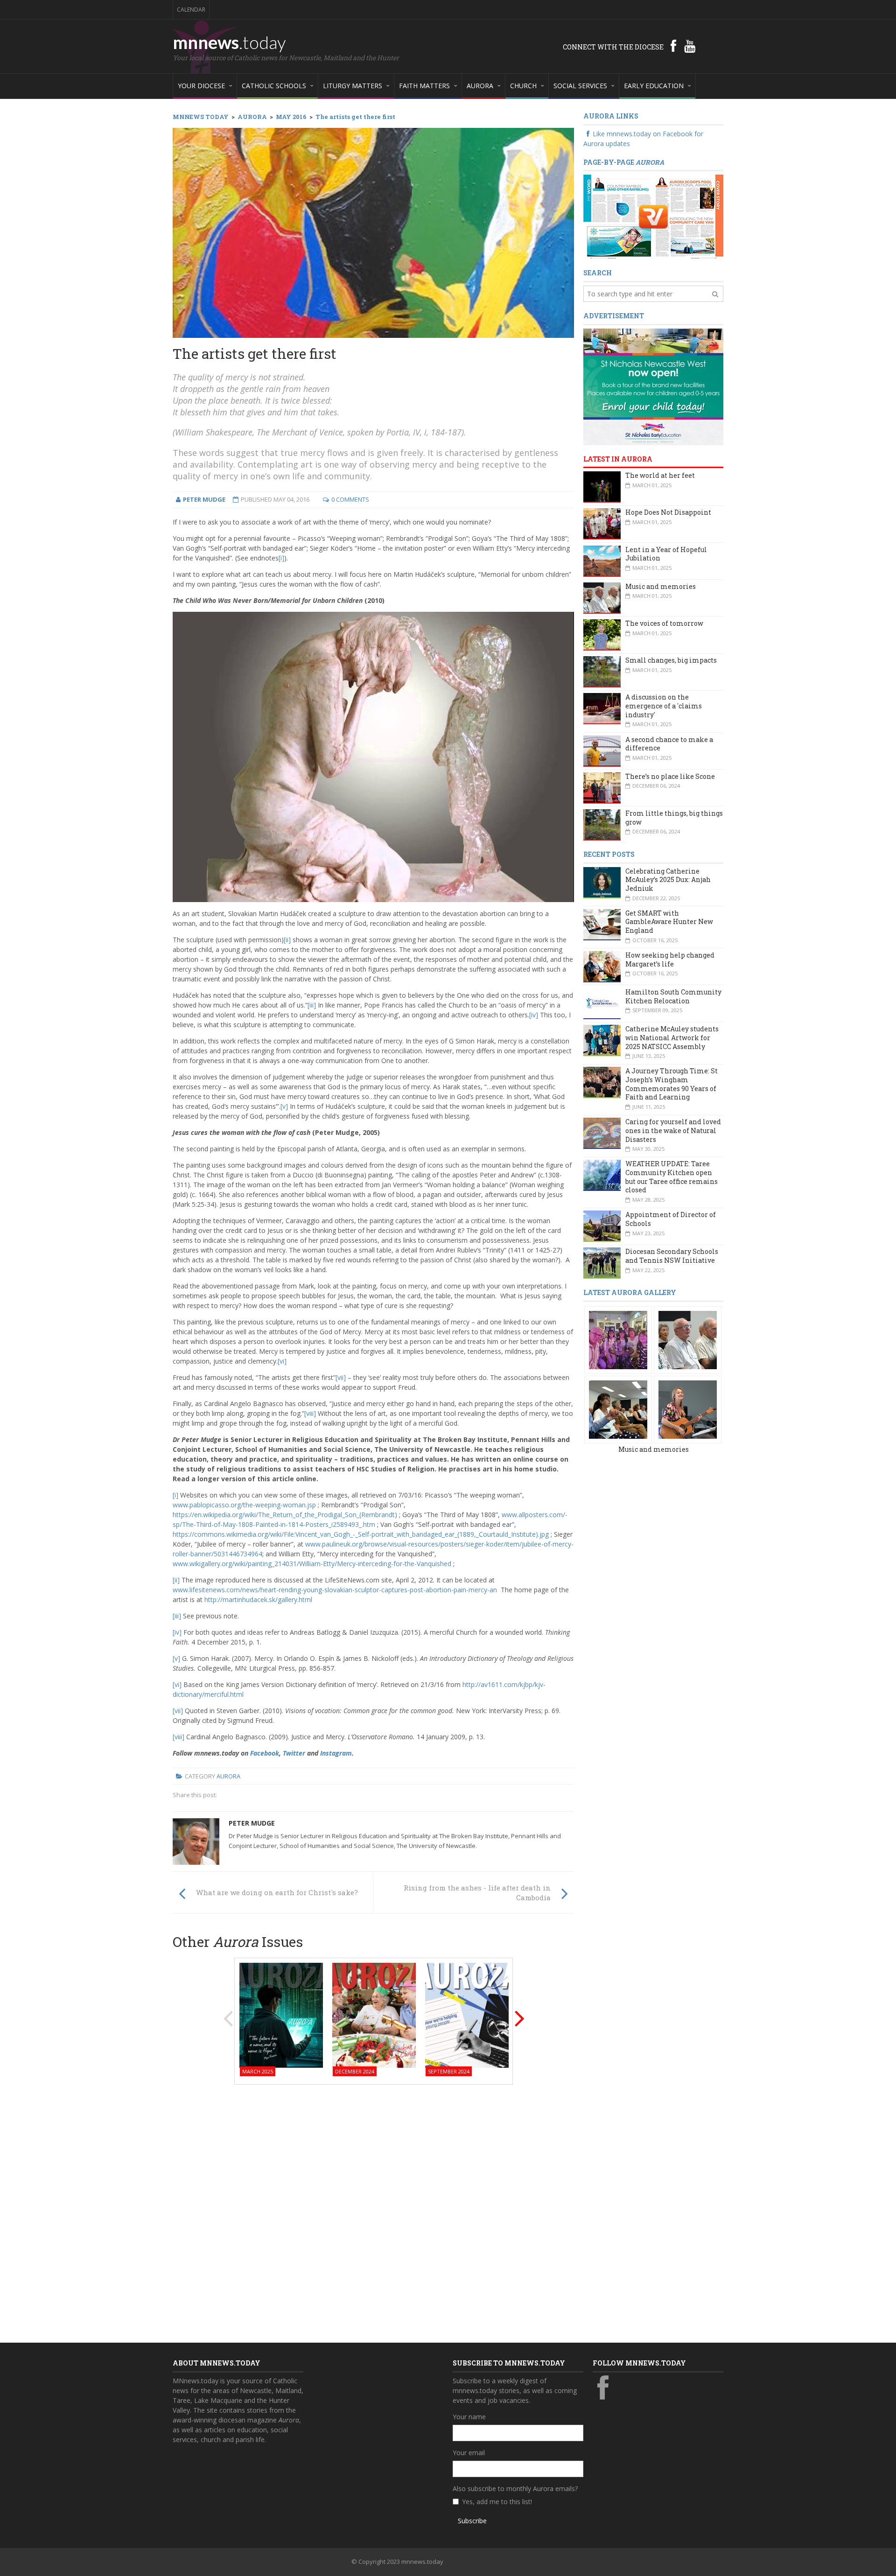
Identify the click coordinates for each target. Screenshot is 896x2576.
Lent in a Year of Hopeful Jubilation (666, 554)
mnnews (229, 42)
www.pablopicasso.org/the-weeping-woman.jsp (244, 1505)
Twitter (294, 1753)
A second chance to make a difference (669, 744)
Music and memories (661, 586)
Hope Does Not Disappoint (668, 512)
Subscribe (472, 2521)
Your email (469, 2453)
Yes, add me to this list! (497, 2502)
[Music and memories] (618, 1339)
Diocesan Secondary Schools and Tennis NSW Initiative (672, 1256)
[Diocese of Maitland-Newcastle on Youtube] (690, 46)
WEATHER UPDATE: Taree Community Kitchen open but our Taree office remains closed (672, 1177)
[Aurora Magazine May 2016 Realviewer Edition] (653, 216)
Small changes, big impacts (671, 660)
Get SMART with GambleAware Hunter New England (669, 922)
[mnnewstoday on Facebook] (673, 46)
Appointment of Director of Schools (671, 1219)
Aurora (228, 1776)
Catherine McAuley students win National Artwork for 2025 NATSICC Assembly (672, 1037)
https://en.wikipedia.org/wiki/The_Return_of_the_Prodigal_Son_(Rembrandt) (285, 1515)
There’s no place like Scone (670, 776)
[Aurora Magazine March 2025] (281, 2014)
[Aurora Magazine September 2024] (467, 2014)
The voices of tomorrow (664, 623)
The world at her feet (660, 475)
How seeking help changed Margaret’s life (670, 959)
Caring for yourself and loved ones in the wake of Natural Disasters (673, 1130)
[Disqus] (373, 2211)
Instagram (336, 1753)
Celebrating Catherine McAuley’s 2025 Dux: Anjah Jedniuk (668, 880)
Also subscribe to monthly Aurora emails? (515, 2488)
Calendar (191, 10)
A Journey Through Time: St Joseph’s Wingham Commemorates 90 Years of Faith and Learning (672, 1084)
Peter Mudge (252, 1823)
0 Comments (350, 499)
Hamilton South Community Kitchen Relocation (673, 996)
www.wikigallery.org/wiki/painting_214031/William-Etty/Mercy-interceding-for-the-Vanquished (312, 1564)
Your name (469, 2417)
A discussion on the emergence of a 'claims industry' (664, 706)
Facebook (265, 1753)
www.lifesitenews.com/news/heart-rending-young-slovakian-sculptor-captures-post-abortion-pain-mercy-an (335, 1590)
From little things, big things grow (674, 818)
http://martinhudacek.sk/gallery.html (258, 1599)
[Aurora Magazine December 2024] (374, 2014)
